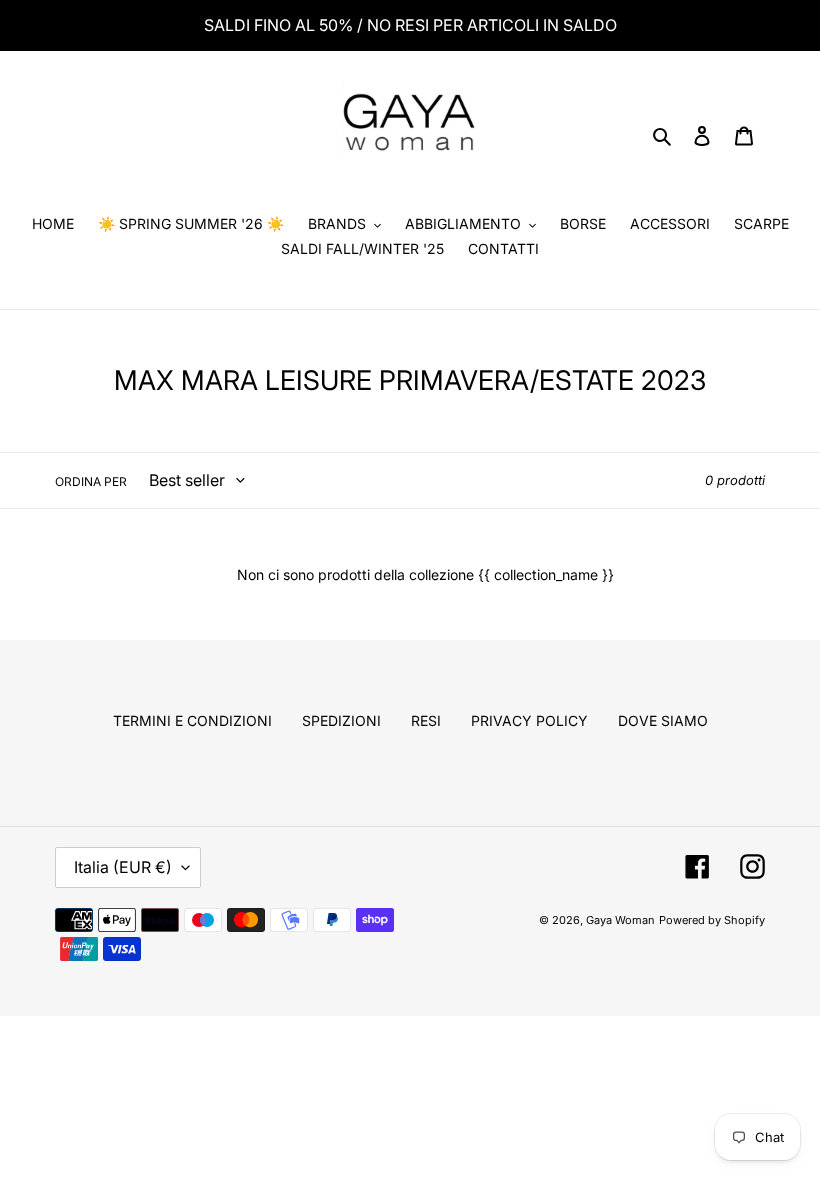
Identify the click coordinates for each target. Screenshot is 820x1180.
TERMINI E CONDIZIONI (192, 720)
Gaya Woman (620, 920)
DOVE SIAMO (663, 720)
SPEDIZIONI (341, 720)
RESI (426, 720)
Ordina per (91, 481)
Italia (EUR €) (123, 867)
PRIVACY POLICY (529, 720)
